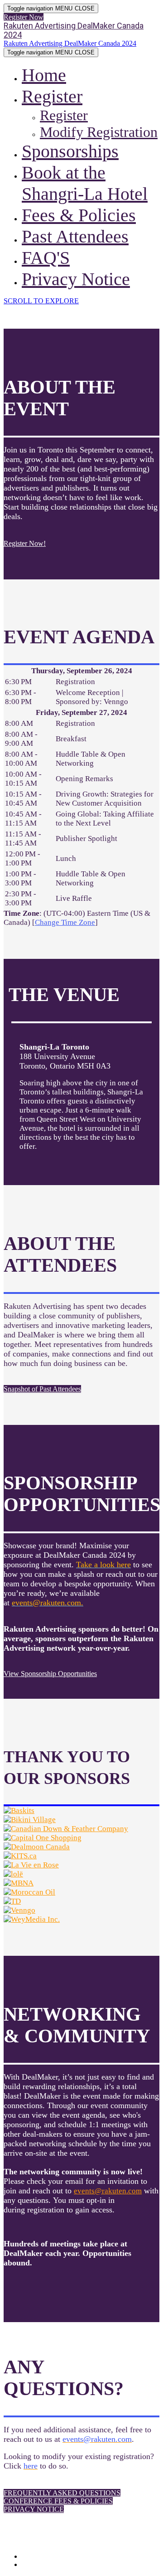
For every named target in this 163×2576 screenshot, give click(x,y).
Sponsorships (70, 151)
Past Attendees (75, 236)
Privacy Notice (76, 279)
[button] (24, 17)
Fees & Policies (79, 215)
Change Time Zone (65, 922)
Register (52, 96)
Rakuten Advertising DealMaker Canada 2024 (74, 30)
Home (44, 75)
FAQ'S (46, 258)
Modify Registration (99, 132)
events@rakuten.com (108, 2191)
